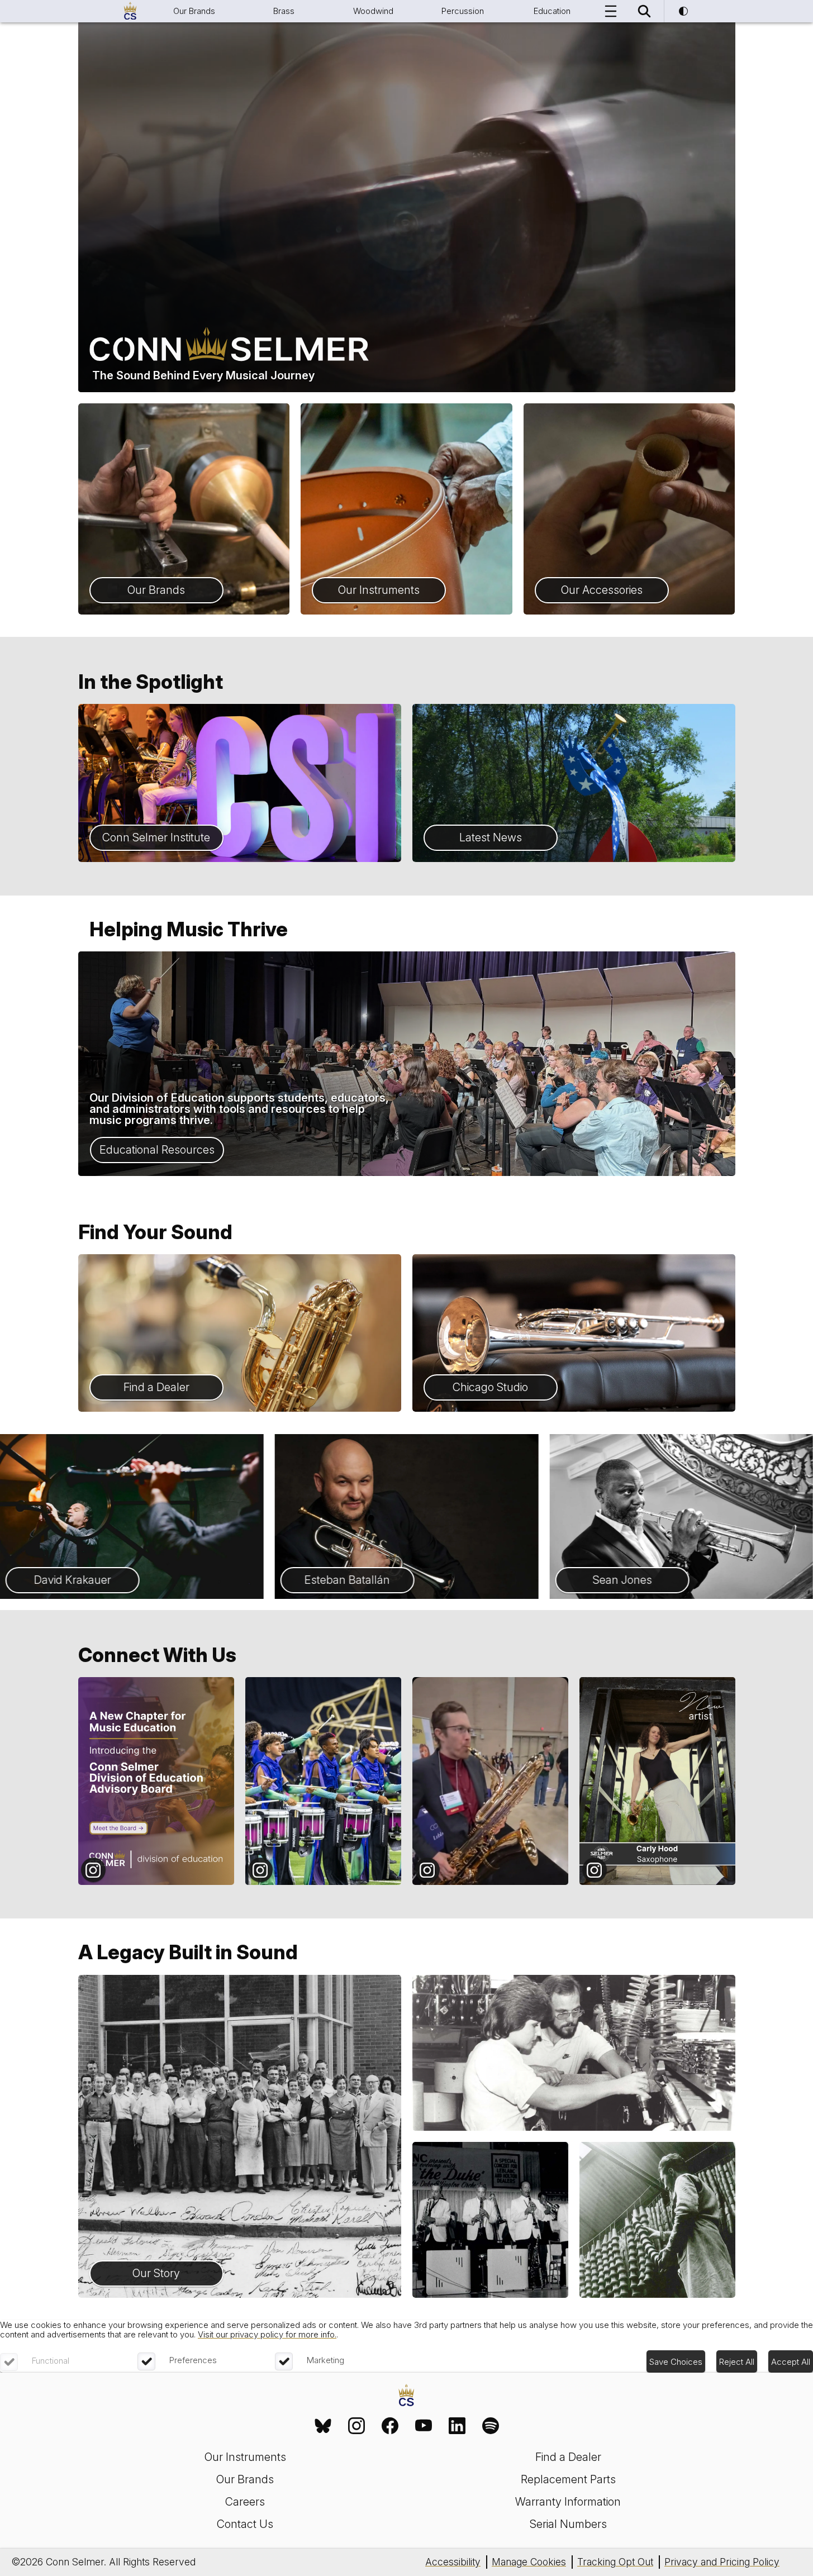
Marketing (325, 2360)
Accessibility (453, 2562)
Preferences (193, 2360)
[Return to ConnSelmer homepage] (130, 11)
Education (552, 11)
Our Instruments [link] (245, 2457)
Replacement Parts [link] (568, 2479)
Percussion (463, 11)
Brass (284, 11)
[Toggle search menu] (644, 11)
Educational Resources (157, 1150)
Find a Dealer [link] (568, 2457)
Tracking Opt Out (615, 2562)
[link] (323, 2426)
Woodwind (373, 11)
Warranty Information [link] (568, 2502)
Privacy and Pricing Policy (722, 2562)
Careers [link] (245, 2502)
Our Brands (194, 11)
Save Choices (676, 2362)
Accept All (791, 2362)
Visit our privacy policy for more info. (267, 2334)
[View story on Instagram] (156, 1781)
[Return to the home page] (406, 2396)
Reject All (737, 2362)
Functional (51, 2361)
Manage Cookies (529, 2562)
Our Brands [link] (245, 2479)
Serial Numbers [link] (568, 2524)
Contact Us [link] (245, 2524)
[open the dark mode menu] (683, 11)
